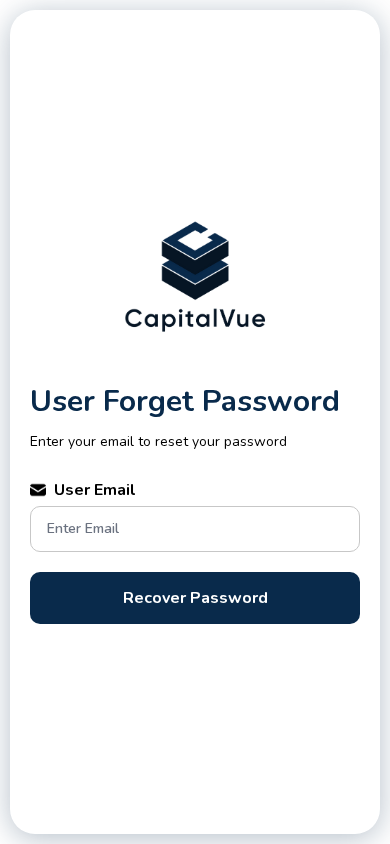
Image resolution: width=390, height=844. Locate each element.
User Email (95, 490)
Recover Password (195, 598)
